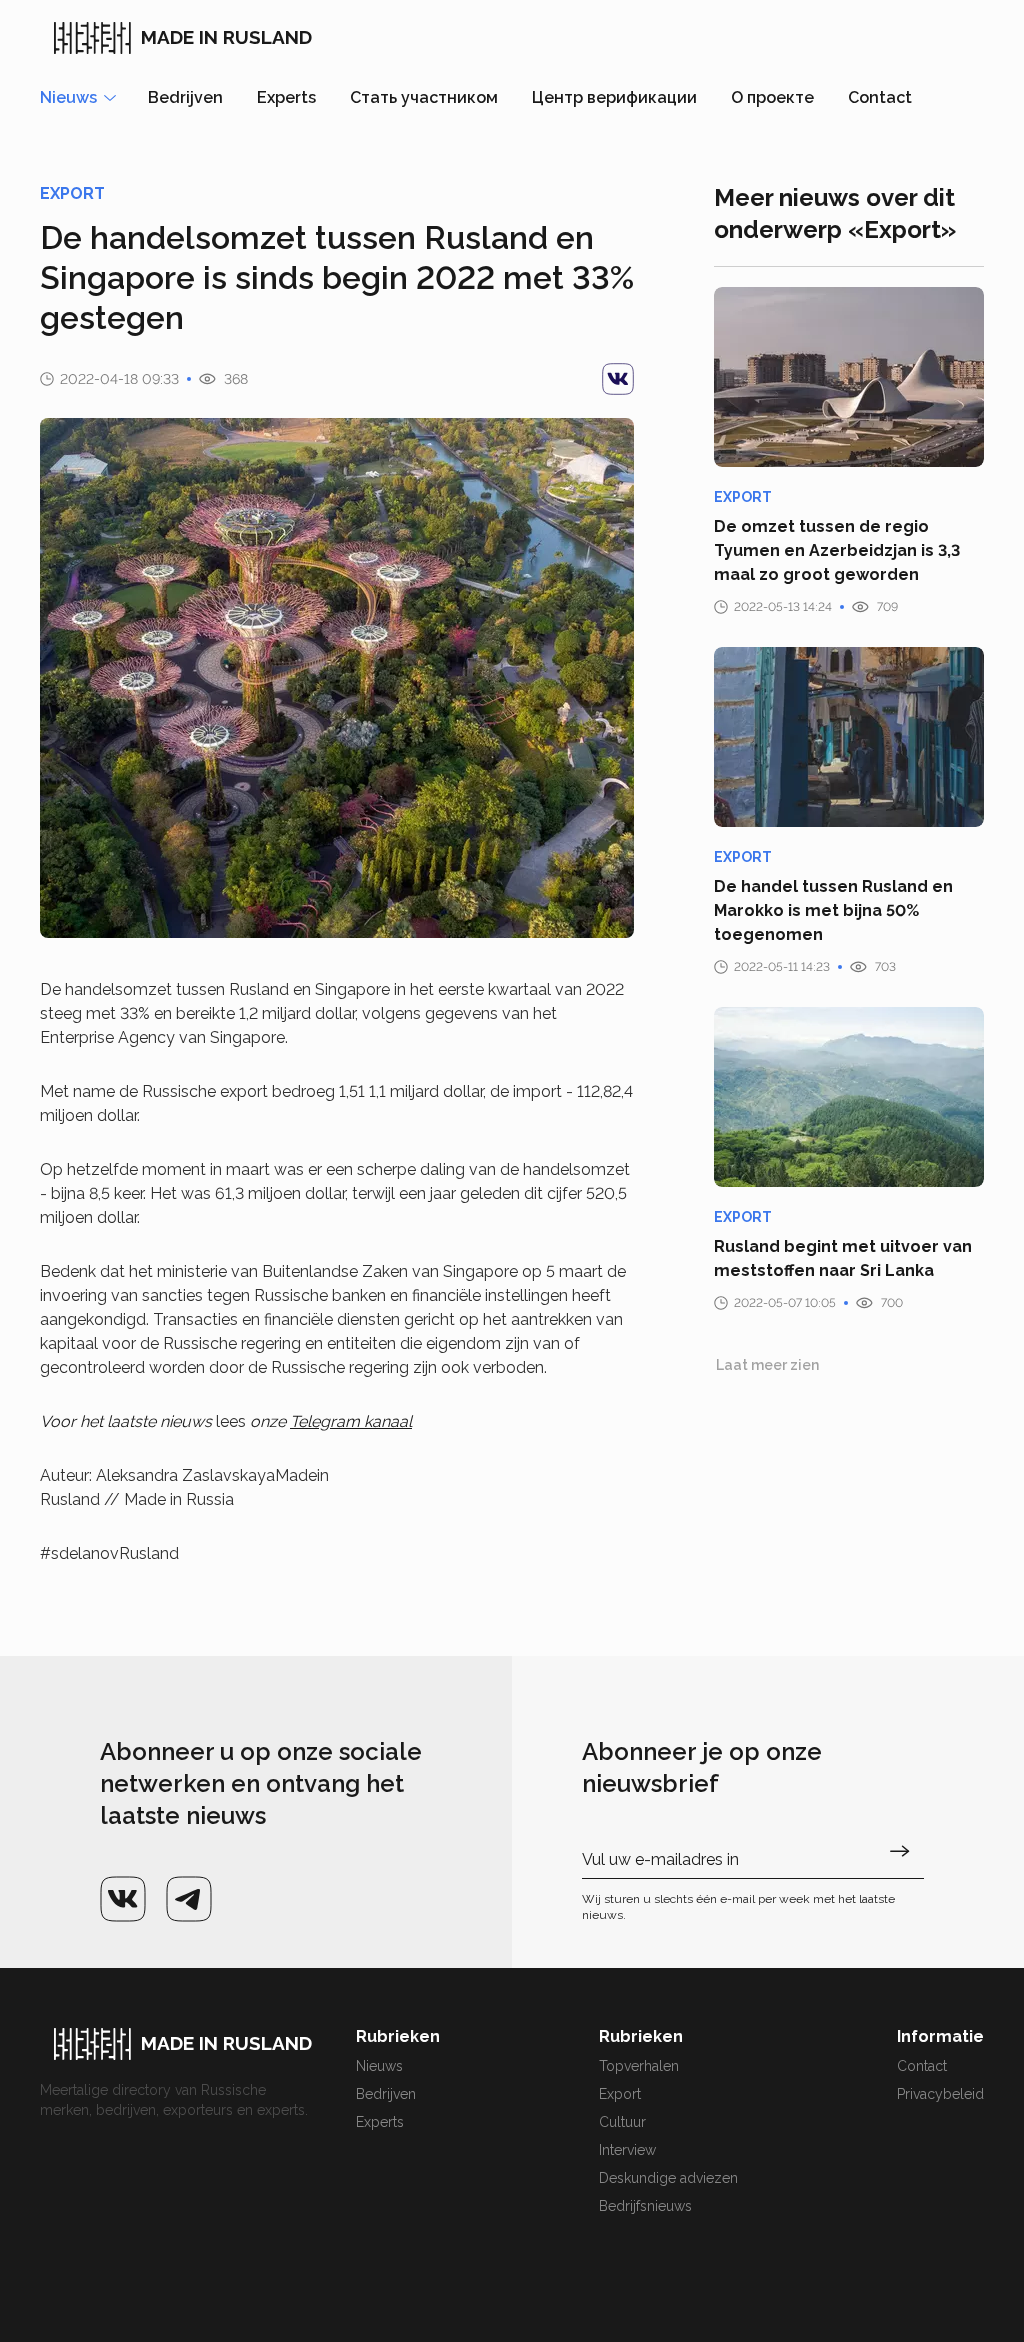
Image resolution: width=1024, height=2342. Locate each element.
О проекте (772, 97)
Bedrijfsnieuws (645, 2206)
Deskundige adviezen (668, 2178)
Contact (880, 97)
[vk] (618, 379)
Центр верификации (614, 97)
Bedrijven (185, 97)
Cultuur (622, 2122)
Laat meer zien (767, 1365)
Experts (286, 97)
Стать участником (424, 97)
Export (620, 2094)
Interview (627, 2150)
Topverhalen (639, 2066)
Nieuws (379, 2066)
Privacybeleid (940, 2094)
